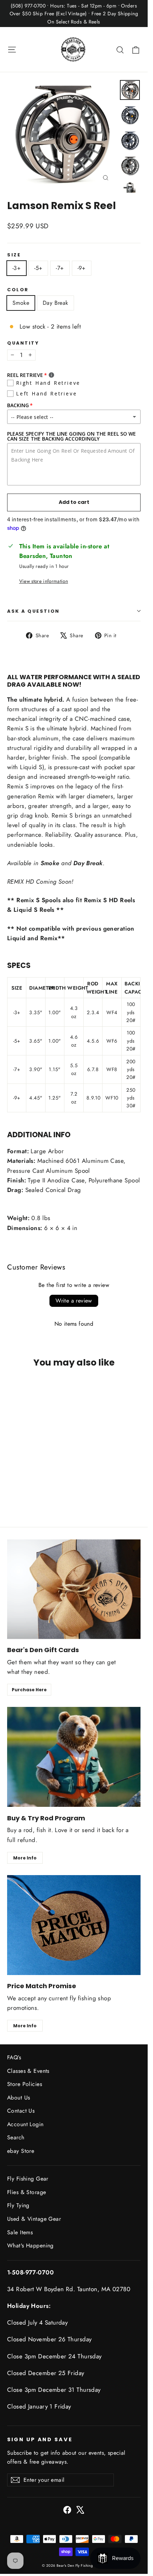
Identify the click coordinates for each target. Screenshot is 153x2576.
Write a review (74, 1301)
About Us (19, 2098)
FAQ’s (14, 2057)
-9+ (82, 268)
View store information (44, 581)
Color (18, 290)
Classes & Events (28, 2071)
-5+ (38, 268)
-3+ (17, 268)
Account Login (25, 2124)
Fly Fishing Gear (28, 2179)
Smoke (21, 303)
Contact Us (21, 2111)
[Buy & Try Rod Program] (74, 1757)
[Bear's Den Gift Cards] (74, 1589)
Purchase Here (29, 1690)
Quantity (23, 343)
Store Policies (25, 2084)
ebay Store (21, 2151)
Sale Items (20, 2232)
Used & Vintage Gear (34, 2219)
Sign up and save (40, 2439)
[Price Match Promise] (74, 1925)
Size (14, 255)
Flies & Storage (27, 2192)
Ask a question (33, 611)
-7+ (60, 268)
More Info (25, 1858)
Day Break (56, 303)
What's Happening (30, 2245)
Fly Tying (18, 2205)
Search (16, 2137)
